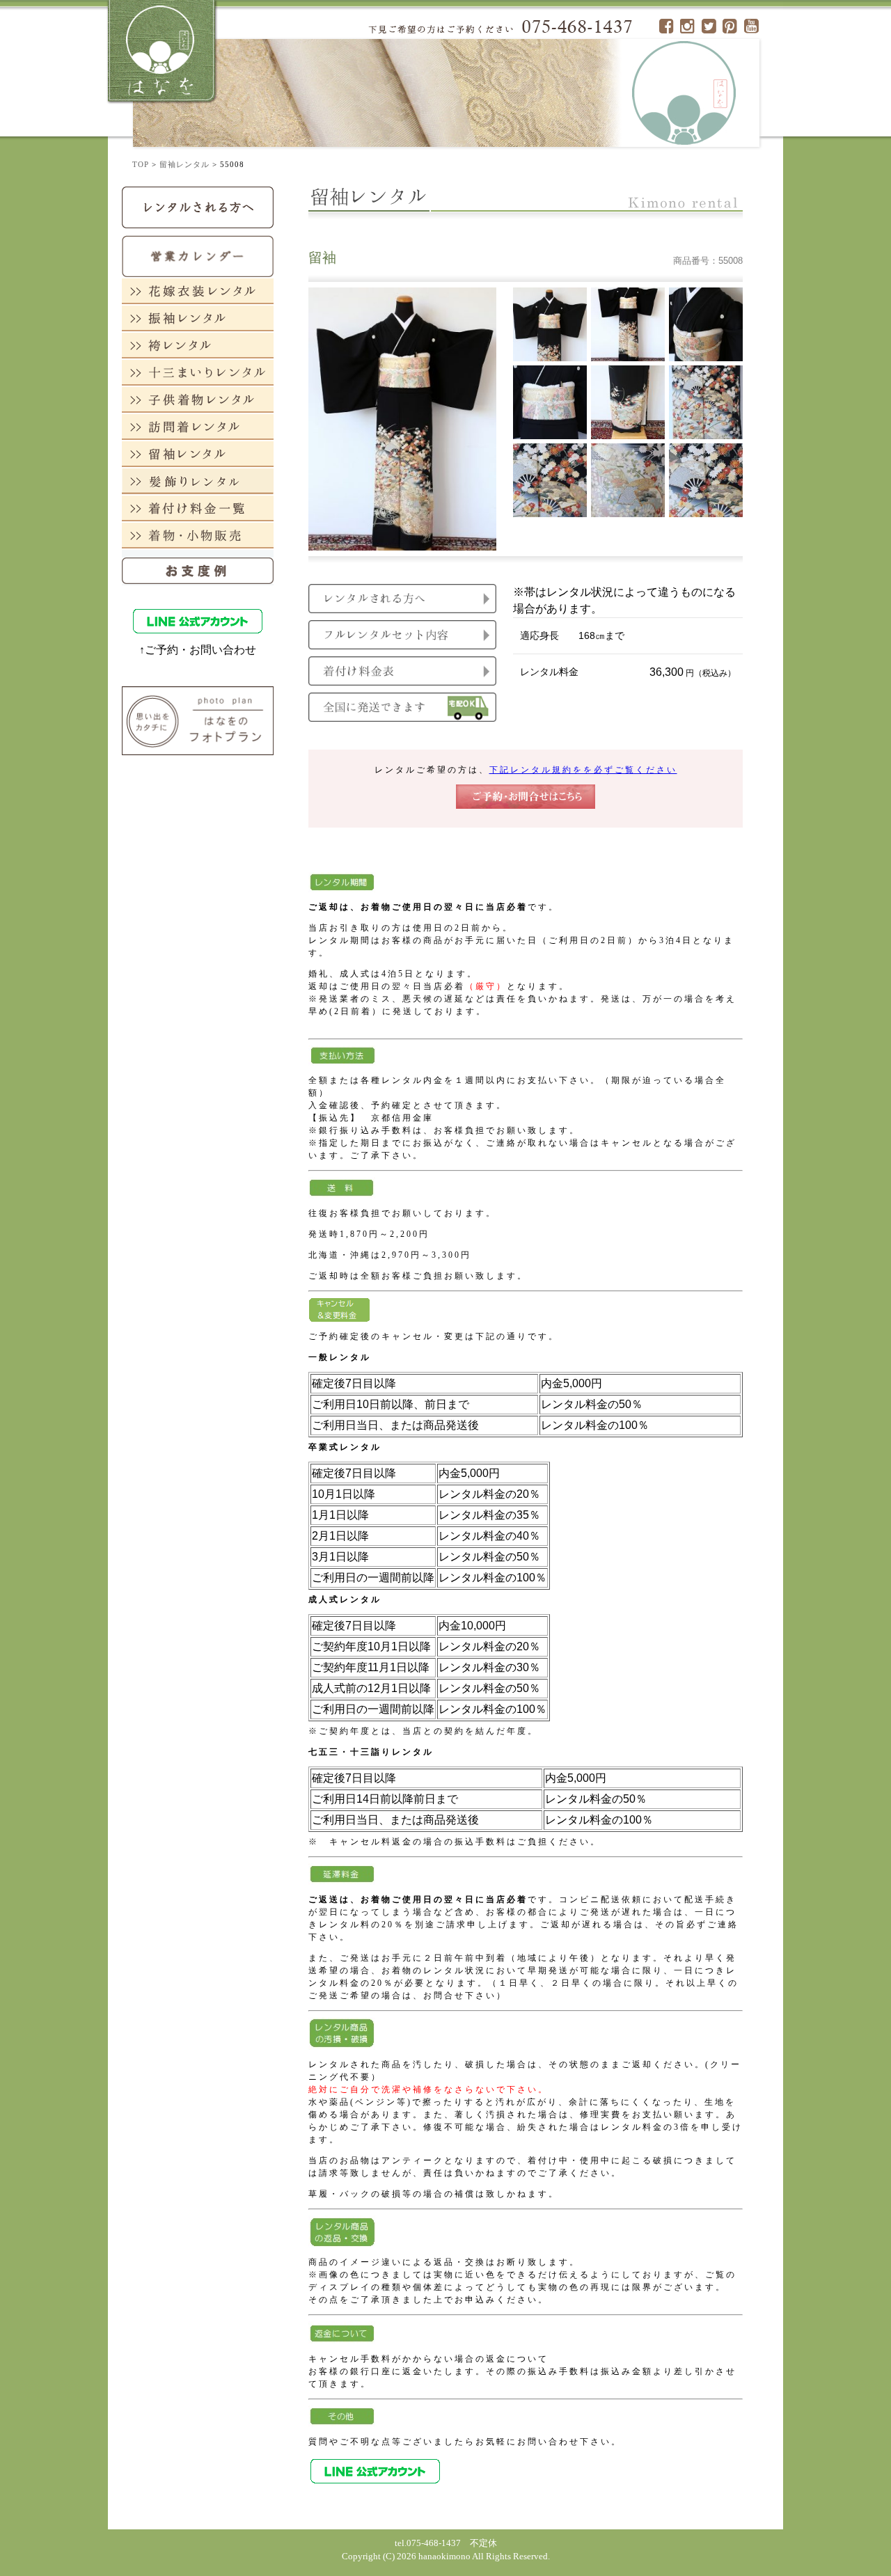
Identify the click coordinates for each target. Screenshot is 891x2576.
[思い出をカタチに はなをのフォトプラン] (198, 720)
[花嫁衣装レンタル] (198, 291)
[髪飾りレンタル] (198, 481)
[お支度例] (198, 567)
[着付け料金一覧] (198, 508)
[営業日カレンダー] (198, 255)
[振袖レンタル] (198, 318)
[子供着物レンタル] (198, 399)
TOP (141, 164)
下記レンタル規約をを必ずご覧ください (583, 770)
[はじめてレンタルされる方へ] (198, 206)
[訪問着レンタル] (198, 426)
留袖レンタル (184, 164)
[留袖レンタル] (198, 453)
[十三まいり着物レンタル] (198, 372)
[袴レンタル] (198, 345)
